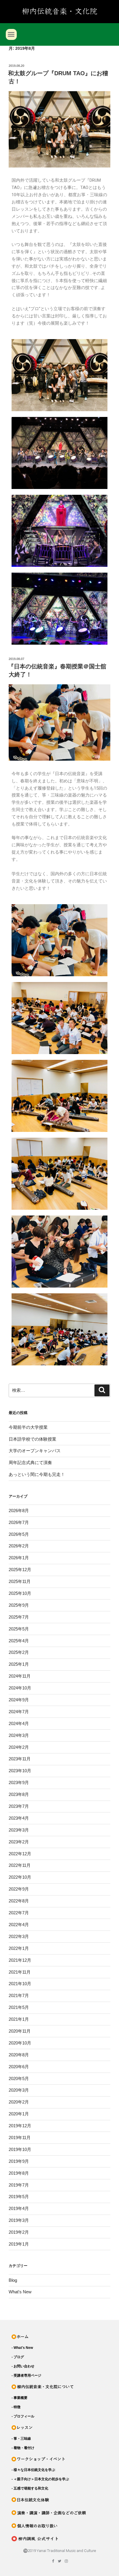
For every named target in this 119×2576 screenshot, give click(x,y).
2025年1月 (19, 1664)
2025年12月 (20, 1570)
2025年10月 (20, 1593)
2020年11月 (20, 2031)
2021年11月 (20, 1972)
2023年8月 (19, 1794)
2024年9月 (19, 1700)
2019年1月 (19, 2244)
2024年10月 (20, 1688)
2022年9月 (19, 1889)
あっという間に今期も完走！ (37, 1474)
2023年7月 (19, 1806)
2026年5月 (19, 1534)
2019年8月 (19, 2173)
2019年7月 (19, 2185)
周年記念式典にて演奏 (30, 1462)
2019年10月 (20, 2149)
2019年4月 (19, 2208)
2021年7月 (19, 1995)
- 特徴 (16, 2407)
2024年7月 (19, 1712)
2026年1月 (19, 1558)
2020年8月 (19, 2055)
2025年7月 (19, 1617)
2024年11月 (20, 1676)
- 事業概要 (19, 2398)
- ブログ (18, 2357)
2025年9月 (19, 1605)
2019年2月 (19, 2232)
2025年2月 (19, 1652)
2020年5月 (19, 2078)
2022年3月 (19, 1936)
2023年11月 (20, 1759)
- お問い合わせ (23, 2366)
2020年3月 (19, 2090)
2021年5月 (19, 2007)
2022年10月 (20, 1877)
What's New (20, 2292)
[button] (11, 34)
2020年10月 (20, 2043)
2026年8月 (19, 1511)
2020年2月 (19, 2102)
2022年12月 (20, 1854)
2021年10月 (20, 1984)
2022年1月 (19, 1948)
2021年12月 (20, 1960)
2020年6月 (19, 2067)
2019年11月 (20, 2138)
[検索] (102, 1391)
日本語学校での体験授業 (32, 1439)
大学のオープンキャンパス (35, 1451)
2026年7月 (19, 1522)
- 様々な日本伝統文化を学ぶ (33, 2470)
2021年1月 (19, 2019)
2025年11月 (20, 1581)
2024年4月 (19, 1723)
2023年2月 (19, 1842)
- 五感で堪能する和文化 (30, 2488)
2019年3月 (19, 2220)
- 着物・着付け (23, 2448)
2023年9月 (19, 1782)
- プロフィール (23, 2416)
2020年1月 (19, 2114)
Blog (13, 2280)
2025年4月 (19, 1641)
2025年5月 (19, 1629)
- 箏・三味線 (21, 2439)
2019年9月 (19, 2161)
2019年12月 (20, 2126)
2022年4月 (19, 1925)
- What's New (22, 2348)
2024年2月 (19, 1747)
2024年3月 (19, 1735)
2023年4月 (19, 1818)
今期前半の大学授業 (28, 1427)
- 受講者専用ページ (26, 2375)
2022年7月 (19, 1913)
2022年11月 (20, 1865)
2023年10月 (20, 1771)
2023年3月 (19, 1830)
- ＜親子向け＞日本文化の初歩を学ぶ (40, 2479)
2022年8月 (19, 1901)
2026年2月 (19, 1546)
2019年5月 (19, 2197)
